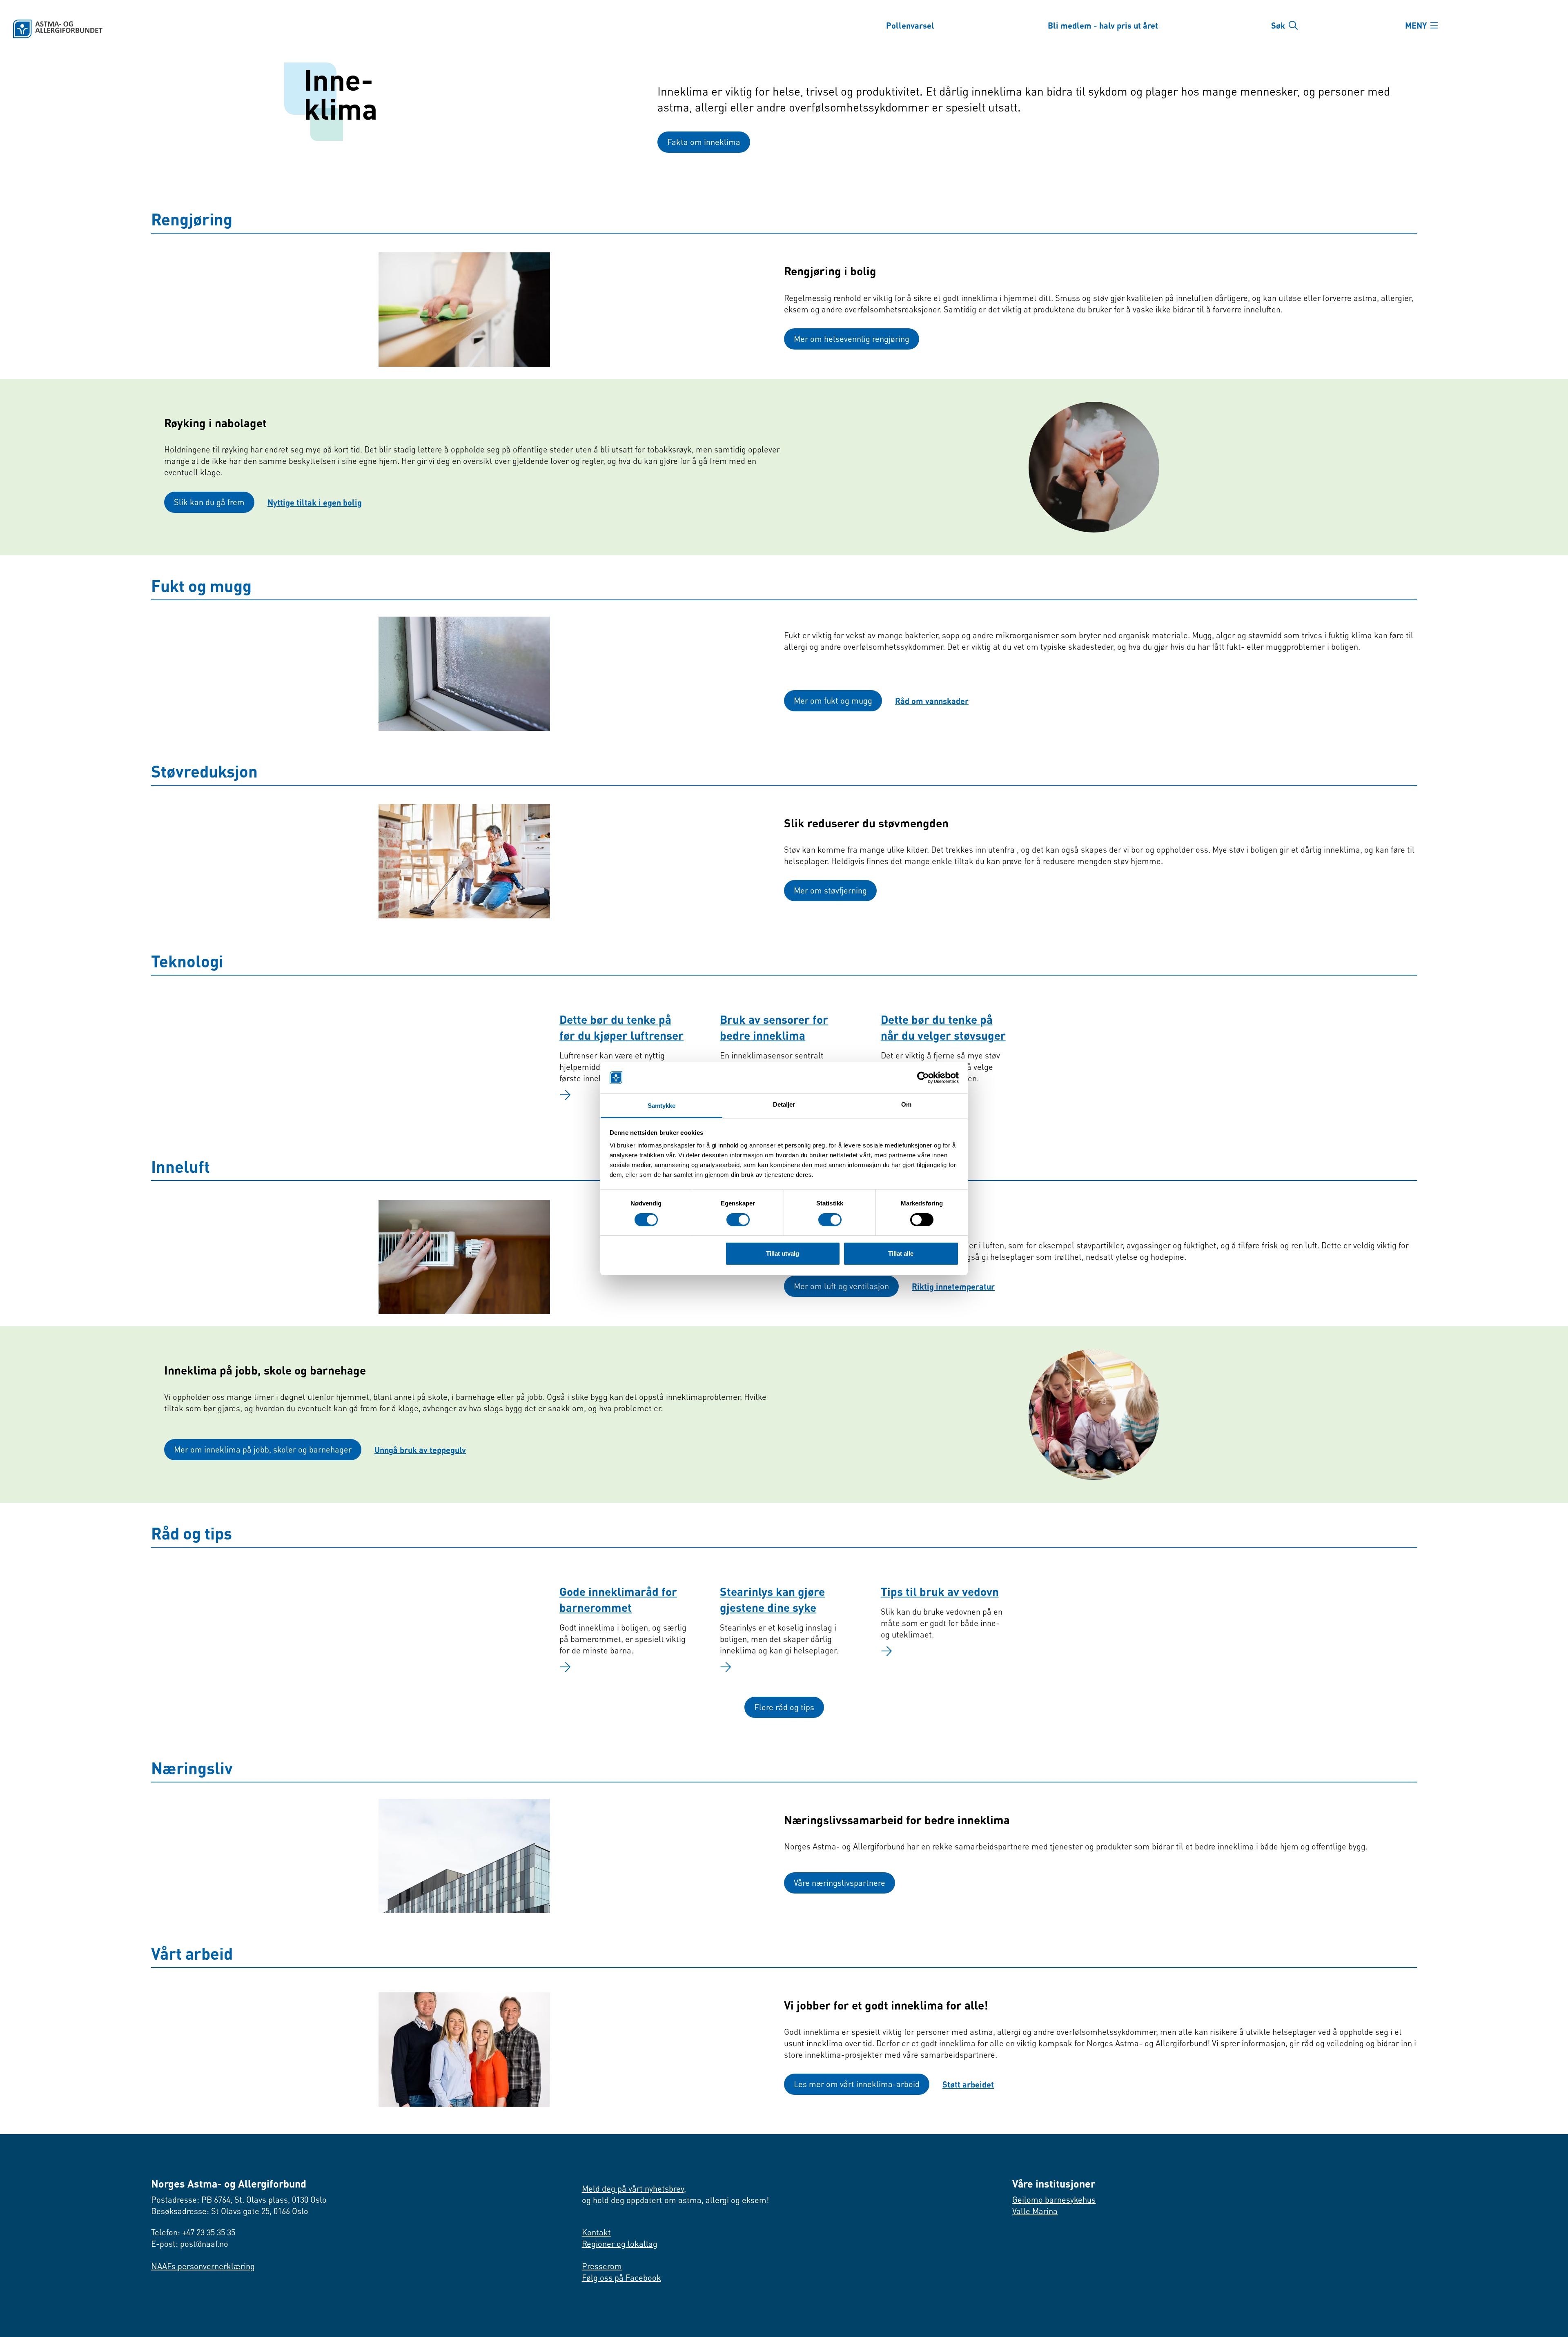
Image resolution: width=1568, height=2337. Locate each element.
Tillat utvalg (783, 1253)
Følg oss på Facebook (621, 2278)
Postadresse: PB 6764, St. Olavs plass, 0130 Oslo (239, 2200)
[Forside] (390, 29)
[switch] (738, 1220)
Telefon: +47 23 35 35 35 (193, 2232)
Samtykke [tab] (662, 1106)
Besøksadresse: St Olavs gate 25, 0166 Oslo (230, 2211)
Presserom (602, 2266)
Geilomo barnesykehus (1054, 2200)
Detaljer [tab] (784, 1104)
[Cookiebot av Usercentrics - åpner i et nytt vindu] (923, 1078)
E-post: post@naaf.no (190, 2244)
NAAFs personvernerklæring (203, 2266)
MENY (1416, 25)
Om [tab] (906, 1104)
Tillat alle (901, 1253)
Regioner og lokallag (620, 2244)
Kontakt (596, 2232)
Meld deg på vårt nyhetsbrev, (634, 2189)
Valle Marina (1035, 2211)
